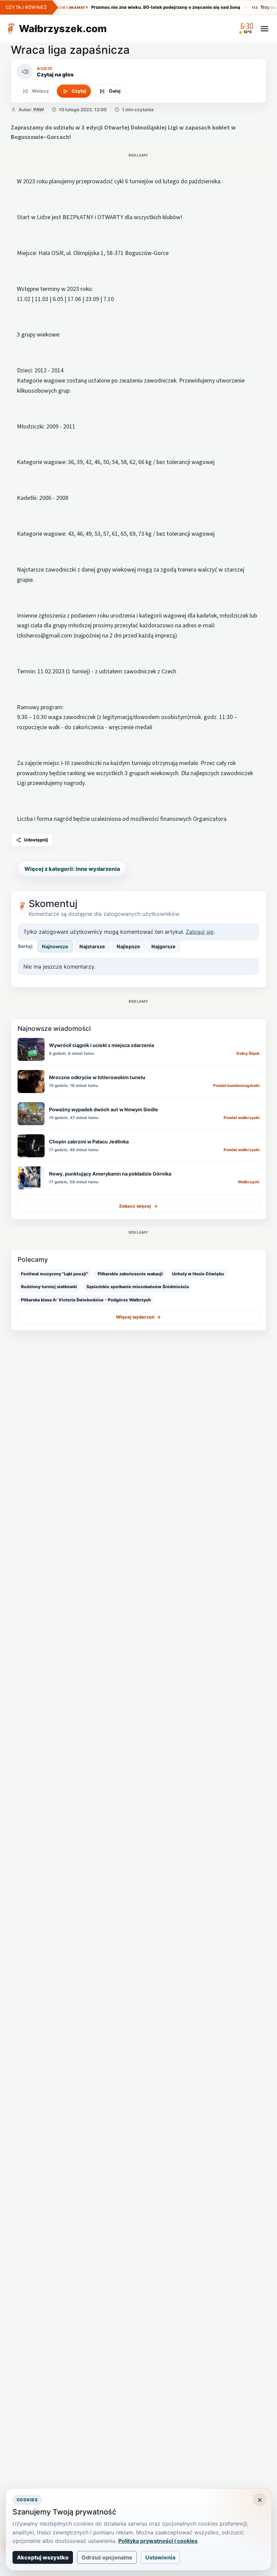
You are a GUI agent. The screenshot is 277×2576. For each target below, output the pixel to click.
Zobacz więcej (138, 1206)
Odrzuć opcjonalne (107, 2557)
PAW (39, 110)
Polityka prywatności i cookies (158, 2541)
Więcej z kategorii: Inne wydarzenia (72, 869)
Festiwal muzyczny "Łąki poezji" (55, 1274)
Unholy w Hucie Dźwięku (198, 1274)
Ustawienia (160, 2557)
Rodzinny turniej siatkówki (49, 1287)
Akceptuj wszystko (43, 2557)
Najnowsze (55, 946)
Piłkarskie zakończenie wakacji (130, 1274)
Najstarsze (92, 946)
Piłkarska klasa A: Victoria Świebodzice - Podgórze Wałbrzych (86, 1300)
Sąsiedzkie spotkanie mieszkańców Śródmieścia (138, 1287)
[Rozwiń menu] (265, 29)
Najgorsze (163, 946)
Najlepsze (128, 946)
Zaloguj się (200, 932)
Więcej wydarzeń (138, 1317)
